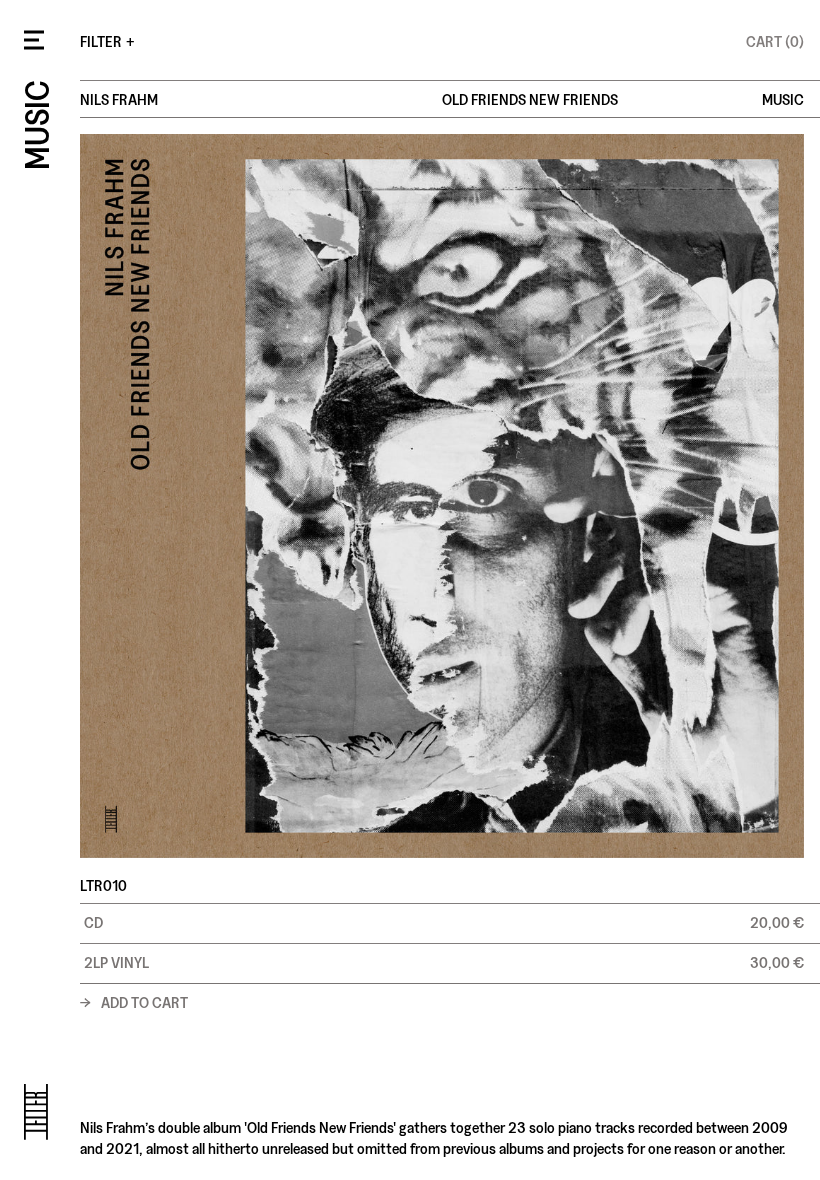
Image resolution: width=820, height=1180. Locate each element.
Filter (107, 40)
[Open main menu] (34, 40)
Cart (775, 40)
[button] (450, 923)
